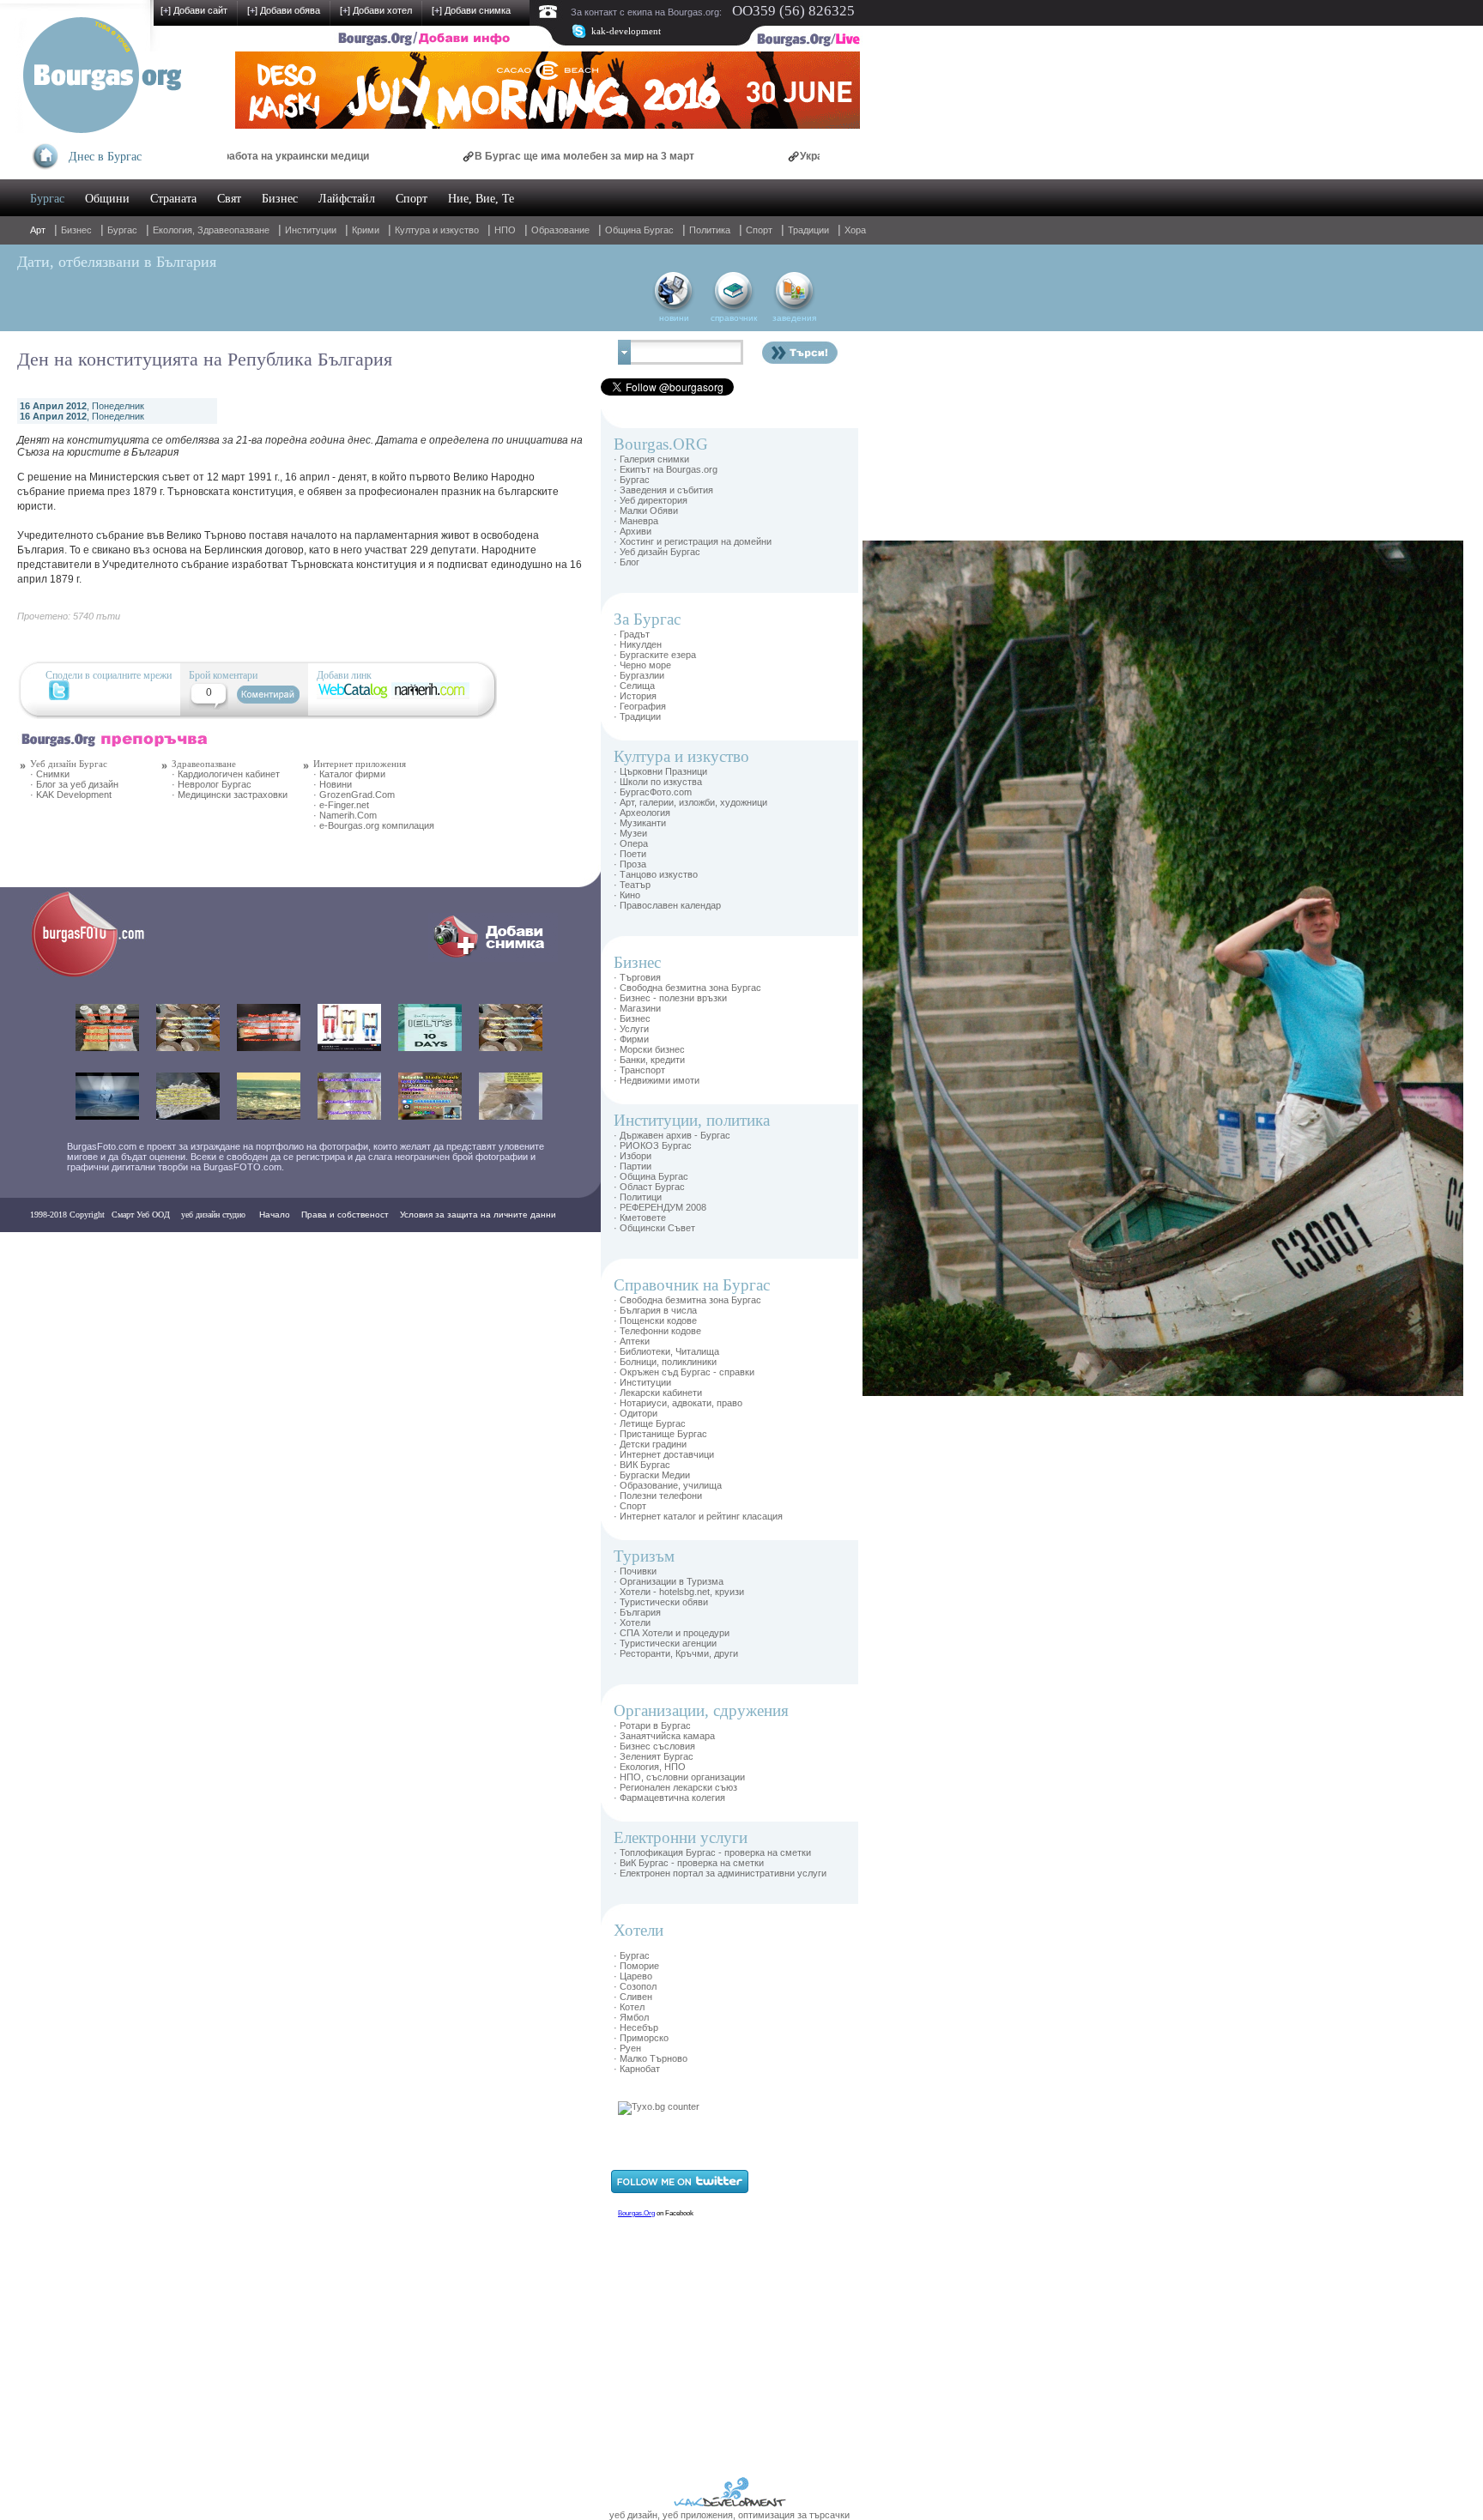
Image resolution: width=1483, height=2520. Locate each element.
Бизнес (280, 199)
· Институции (642, 1382)
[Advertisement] (914, 798)
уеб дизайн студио (212, 1215)
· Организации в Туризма (669, 1581)
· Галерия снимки (651, 459)
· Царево (633, 1976)
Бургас (47, 199)
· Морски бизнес (649, 1049)
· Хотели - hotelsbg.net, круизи (679, 1592)
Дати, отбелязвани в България (117, 262)
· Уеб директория (651, 500)
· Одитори (636, 1413)
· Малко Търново (651, 2058)
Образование (560, 230)
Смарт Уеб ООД (141, 1215)
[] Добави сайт (194, 10)
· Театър (632, 885)
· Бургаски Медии (652, 1475)
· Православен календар (667, 905)
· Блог (626, 562)
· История (635, 696)
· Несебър (636, 2027)
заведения (794, 318)
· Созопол (635, 1986)
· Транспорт (639, 1070)
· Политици (638, 1197)
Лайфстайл (347, 199)
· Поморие (636, 1966)
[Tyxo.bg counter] (659, 2106)
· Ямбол (631, 2017)
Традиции (808, 230)
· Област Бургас (649, 1187)
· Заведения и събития (663, 490)
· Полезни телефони (658, 1496)
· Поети (630, 854)
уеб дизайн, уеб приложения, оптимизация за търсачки (729, 2515)
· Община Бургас (651, 1176)
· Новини (333, 784)
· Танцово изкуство (656, 874)
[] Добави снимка (471, 10)
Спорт (412, 199)
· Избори (633, 1156)
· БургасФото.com (653, 792)
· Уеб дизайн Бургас (657, 552)
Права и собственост (345, 1215)
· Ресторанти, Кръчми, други (676, 1653)
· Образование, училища (668, 1485)
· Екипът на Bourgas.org (666, 469)
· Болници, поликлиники (665, 1362)
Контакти (53, 1249)
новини (674, 318)
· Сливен (633, 1997)
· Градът (632, 634)
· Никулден (638, 644)
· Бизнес (632, 1018)
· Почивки (635, 1571)
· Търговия (637, 977)
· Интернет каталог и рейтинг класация (698, 1516)
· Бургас (632, 480)
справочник (734, 318)
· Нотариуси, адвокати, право (678, 1403)
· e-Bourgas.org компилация (374, 825)
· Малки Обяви (646, 511)
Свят (229, 199)
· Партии (633, 1166)
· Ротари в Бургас (652, 1725)
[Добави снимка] (493, 958)
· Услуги (631, 1029)
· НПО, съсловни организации (679, 1777)
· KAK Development (71, 795)
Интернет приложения (360, 764)
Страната (173, 199)
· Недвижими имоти (657, 1080)
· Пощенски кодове (655, 1320)
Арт (38, 230)
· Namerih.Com (345, 815)
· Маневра (636, 521)
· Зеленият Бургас (654, 1756)
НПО (505, 230)
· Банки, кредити (649, 1060)
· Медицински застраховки (230, 795)
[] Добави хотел (376, 10)
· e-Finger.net (341, 805)
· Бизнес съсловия (654, 1746)
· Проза (630, 864)
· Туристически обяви (661, 1602)
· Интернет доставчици (664, 1454)
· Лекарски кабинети (658, 1393)
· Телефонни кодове (657, 1331)
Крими (366, 230)
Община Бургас (639, 230)
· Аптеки (632, 1341)
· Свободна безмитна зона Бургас (687, 988)
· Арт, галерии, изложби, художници (690, 802)
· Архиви (633, 531)
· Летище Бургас (650, 1423)
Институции (311, 230)
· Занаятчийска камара (664, 1736)
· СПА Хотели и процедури (672, 1633)
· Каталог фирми (349, 774)
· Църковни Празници (660, 771)
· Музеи (630, 833)
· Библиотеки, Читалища (666, 1351)
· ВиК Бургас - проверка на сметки (689, 1863)
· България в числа (655, 1310)
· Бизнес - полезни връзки (670, 998)
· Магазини (637, 1008)
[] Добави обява (284, 10)
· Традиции (637, 716)
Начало (275, 1215)
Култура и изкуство (437, 230)
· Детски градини (650, 1444)
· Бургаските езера (655, 655)
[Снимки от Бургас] (100, 975)
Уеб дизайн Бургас (69, 764)
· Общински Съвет (654, 1228)
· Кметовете (640, 1218)
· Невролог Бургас (212, 784)
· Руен (627, 2048)
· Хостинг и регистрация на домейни (693, 541)
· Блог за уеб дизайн (74, 784)
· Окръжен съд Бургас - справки (684, 1372)
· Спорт (630, 1506)
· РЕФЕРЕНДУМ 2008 (660, 1207)
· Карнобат (637, 2069)
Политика (710, 230)
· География (640, 706)
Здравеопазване (204, 764)
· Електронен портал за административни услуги (720, 1873)
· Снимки (50, 774)
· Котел (629, 2007)
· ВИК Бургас (642, 1465)
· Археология (642, 813)
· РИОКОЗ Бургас (653, 1145)
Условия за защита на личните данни (478, 1215)
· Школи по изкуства (658, 782)
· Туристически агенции (665, 1643)
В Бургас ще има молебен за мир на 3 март (502, 156)
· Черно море (642, 665)
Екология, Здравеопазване (211, 230)
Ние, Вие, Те (481, 199)
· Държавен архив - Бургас (672, 1135)
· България (637, 1612)
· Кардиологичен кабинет (226, 774)
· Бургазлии (639, 675)
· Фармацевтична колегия (669, 1798)
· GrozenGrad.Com (354, 795)
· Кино (627, 895)
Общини (107, 199)
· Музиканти (640, 823)
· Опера (631, 843)
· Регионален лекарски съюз (675, 1787)
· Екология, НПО (650, 1767)
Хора (855, 230)
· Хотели (632, 1623)
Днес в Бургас (105, 157)
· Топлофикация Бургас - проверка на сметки (712, 1852)
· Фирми (631, 1039)
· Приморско (641, 2038)
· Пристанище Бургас (660, 1434)
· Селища (634, 686)
